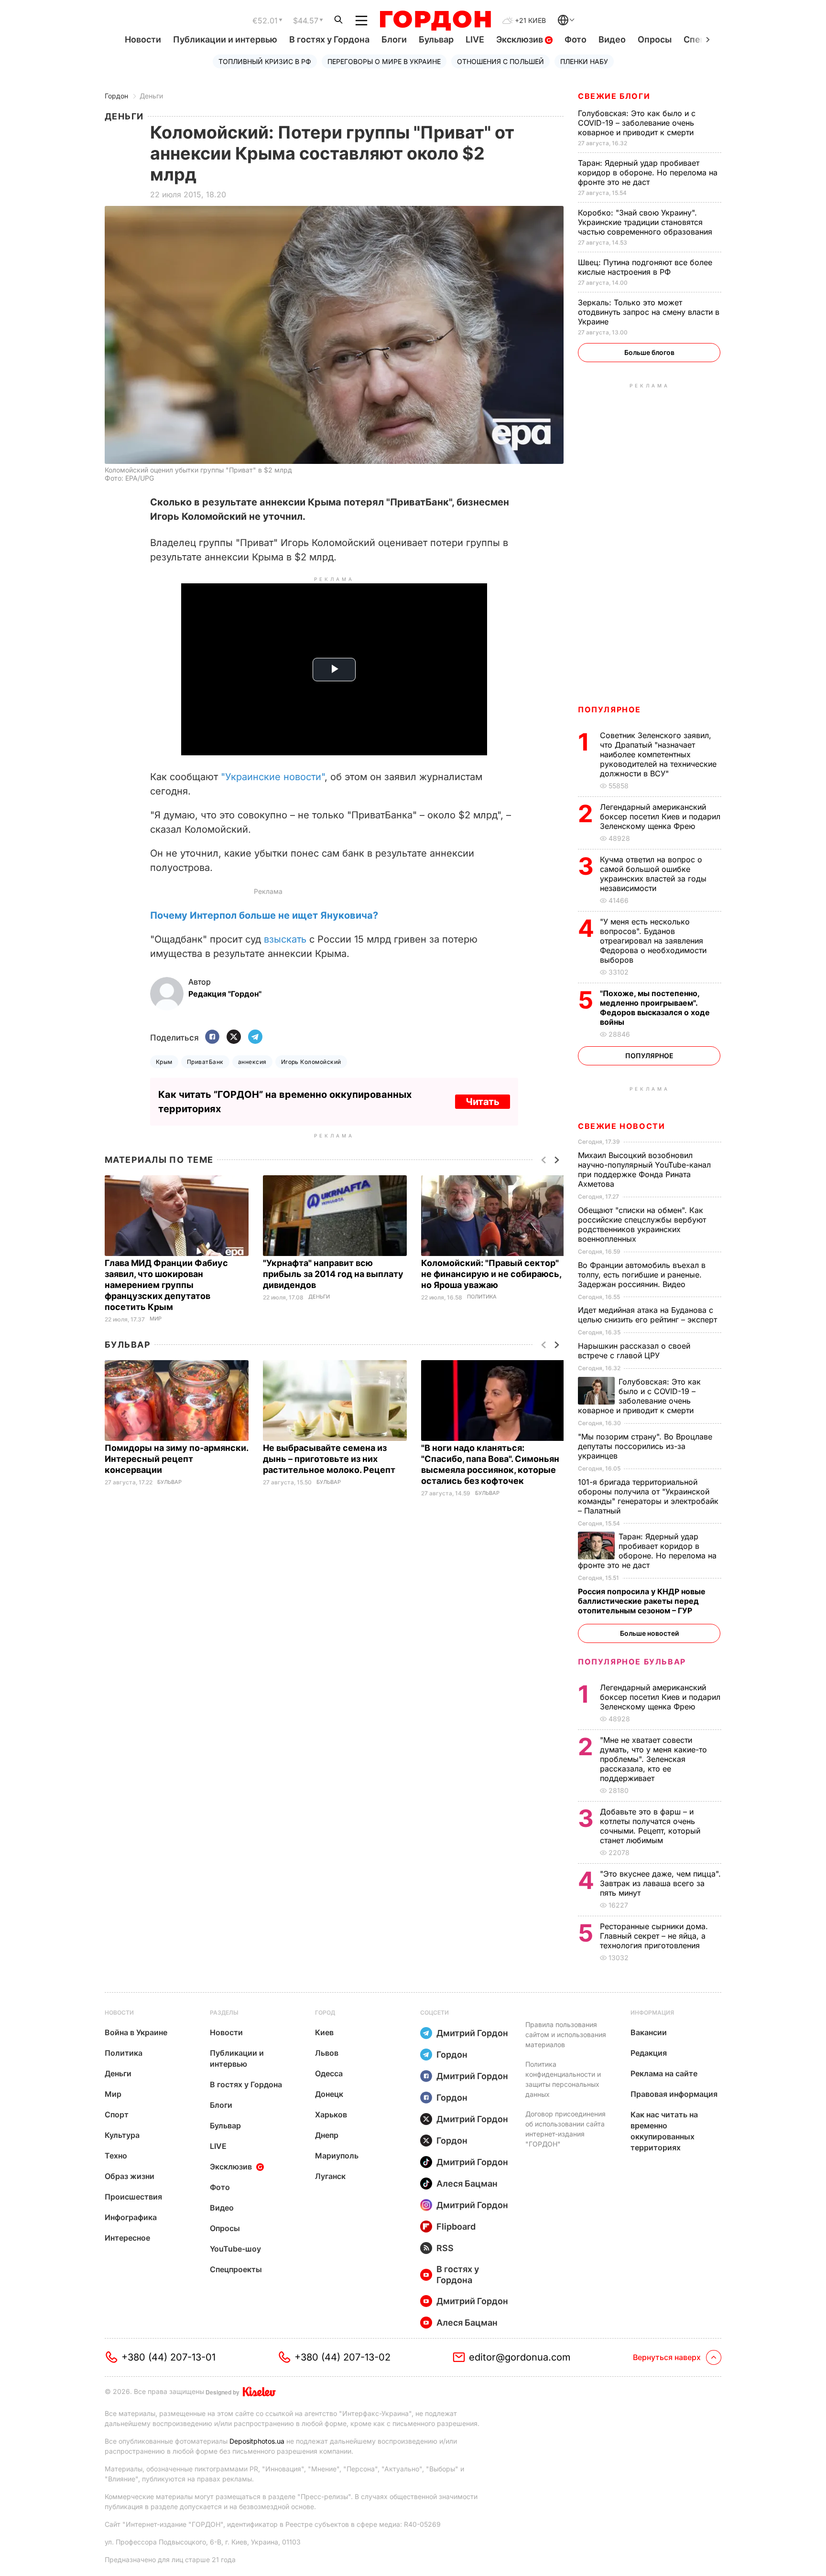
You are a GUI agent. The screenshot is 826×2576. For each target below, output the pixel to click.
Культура (122, 2135)
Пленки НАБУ (584, 61)
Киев (324, 2032)
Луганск (330, 2176)
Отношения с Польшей (500, 61)
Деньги (151, 96)
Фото (576, 39)
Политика (482, 1297)
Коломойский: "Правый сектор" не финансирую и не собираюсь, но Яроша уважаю (491, 1274)
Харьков (331, 2114)
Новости (143, 39)
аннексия (252, 1062)
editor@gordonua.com (520, 2357)
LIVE (475, 39)
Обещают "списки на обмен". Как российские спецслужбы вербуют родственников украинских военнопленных (642, 1224)
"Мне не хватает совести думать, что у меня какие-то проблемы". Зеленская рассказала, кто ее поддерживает (653, 1759)
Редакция (649, 2053)
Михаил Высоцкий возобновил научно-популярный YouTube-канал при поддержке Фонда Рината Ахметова (644, 1170)
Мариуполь (337, 2156)
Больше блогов (649, 352)
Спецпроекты (236, 2269)
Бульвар (436, 39)
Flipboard (456, 2227)
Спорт (117, 2114)
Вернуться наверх (667, 2357)
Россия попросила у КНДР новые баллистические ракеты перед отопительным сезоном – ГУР (642, 1601)
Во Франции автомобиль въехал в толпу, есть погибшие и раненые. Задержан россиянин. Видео (642, 1275)
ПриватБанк (205, 1062)
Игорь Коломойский (311, 1062)
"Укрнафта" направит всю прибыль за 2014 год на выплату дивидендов (333, 1274)
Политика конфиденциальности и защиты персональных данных (563, 2079)
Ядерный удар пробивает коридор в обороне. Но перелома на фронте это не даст (648, 172)
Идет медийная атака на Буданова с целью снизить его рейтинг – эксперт (649, 1315)
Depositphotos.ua (257, 2441)
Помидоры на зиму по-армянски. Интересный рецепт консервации (176, 1459)
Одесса (329, 2073)
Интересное (127, 2238)
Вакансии (649, 2032)
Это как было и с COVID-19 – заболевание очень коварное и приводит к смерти (637, 123)
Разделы (224, 2012)
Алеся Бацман (467, 2184)
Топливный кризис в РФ (265, 61)
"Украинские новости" (273, 777)
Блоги (394, 39)
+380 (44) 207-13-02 (342, 2357)
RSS (445, 2248)
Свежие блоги (614, 96)
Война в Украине (136, 2032)
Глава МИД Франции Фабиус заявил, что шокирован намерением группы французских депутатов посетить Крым (166, 1285)
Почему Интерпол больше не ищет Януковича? (264, 915)
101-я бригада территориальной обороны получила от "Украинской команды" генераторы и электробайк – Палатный (648, 1496)
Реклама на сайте (664, 2073)
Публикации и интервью (225, 39)
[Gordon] (435, 21)
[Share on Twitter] (234, 1037)
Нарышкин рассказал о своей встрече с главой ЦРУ (634, 1351)
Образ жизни (130, 2176)
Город (325, 2012)
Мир (156, 1319)
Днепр (327, 2135)
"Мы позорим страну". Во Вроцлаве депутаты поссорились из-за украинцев (645, 1446)
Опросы (655, 39)
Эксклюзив (521, 39)
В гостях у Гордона (329, 39)
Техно (116, 2156)
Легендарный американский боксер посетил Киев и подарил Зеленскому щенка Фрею (660, 816)
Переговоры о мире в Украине (384, 61)
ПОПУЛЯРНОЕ (609, 709)
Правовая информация (674, 2094)
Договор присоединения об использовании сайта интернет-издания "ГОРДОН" (565, 2129)
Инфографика (131, 2217)
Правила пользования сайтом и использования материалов (566, 2034)
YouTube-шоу (235, 2249)
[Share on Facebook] (212, 1037)
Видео (612, 39)
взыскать (285, 939)
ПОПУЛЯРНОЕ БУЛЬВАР (632, 1662)
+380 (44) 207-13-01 (168, 2357)
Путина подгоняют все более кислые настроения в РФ (645, 267)
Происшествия (133, 2197)
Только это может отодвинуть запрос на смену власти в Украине (649, 312)
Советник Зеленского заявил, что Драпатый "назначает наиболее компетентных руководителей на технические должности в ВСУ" (658, 754)
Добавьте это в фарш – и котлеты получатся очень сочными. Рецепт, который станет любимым (650, 1826)
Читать (483, 1102)
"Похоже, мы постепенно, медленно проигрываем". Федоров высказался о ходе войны (655, 1008)
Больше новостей (649, 1633)
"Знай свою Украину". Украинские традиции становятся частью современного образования (646, 222)
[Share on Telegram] (255, 1037)
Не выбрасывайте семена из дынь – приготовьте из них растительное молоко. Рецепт (330, 1459)
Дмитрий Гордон (472, 2033)
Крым (164, 1062)
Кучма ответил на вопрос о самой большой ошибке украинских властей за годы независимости (653, 874)
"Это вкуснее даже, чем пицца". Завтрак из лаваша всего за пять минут (660, 1883)
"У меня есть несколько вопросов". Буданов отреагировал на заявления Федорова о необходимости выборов (653, 941)
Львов (327, 2053)
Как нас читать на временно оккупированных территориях (664, 2131)
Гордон (116, 96)
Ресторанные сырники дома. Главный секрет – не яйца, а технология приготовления (654, 1936)
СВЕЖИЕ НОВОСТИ (621, 1126)
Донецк (329, 2094)
